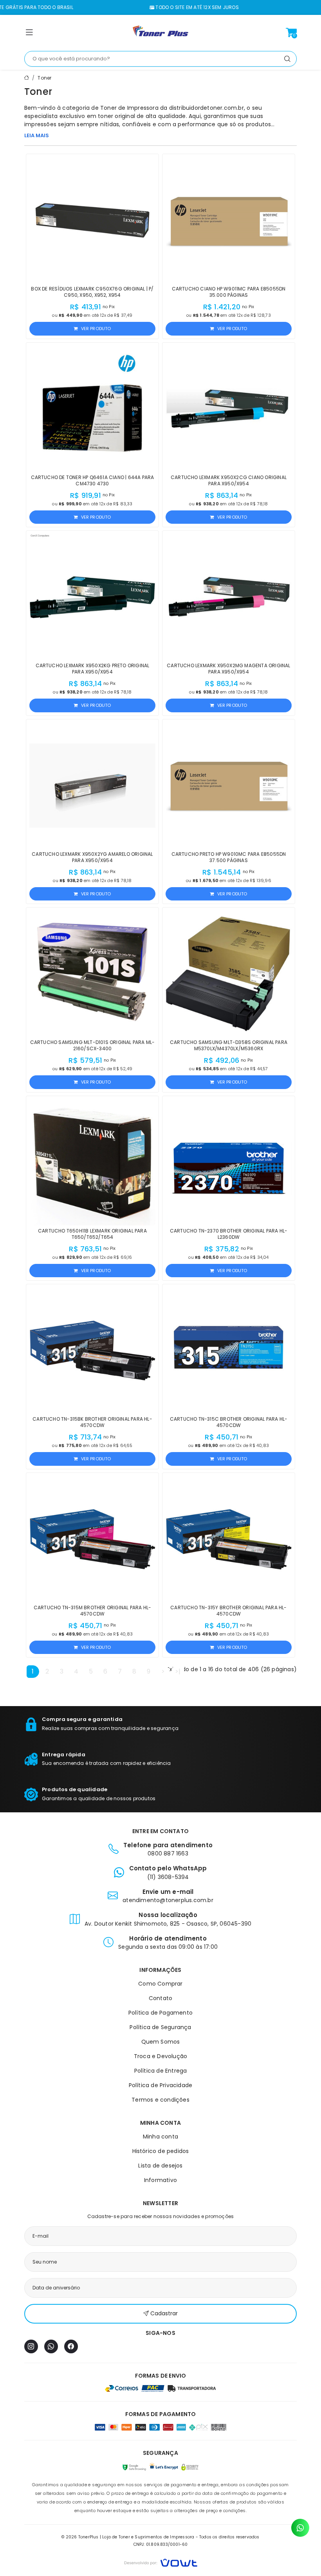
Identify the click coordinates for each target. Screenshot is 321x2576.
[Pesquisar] (287, 59)
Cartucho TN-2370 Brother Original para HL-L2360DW (229, 1234)
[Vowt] (161, 2562)
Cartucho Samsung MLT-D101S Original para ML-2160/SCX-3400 (93, 1045)
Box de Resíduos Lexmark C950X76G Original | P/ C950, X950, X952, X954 (92, 292)
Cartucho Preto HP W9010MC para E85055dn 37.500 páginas (229, 857)
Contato (160, 1998)
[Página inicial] (160, 33)
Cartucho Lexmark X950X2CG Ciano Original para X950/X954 (229, 480)
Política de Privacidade (161, 2085)
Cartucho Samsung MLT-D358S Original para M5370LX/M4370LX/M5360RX (229, 1045)
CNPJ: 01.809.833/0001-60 (161, 2544)
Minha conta (160, 2137)
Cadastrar (164, 2313)
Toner (44, 78)
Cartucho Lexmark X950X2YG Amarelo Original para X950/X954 (92, 857)
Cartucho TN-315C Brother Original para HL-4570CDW (229, 1422)
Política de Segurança (160, 2027)
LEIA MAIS (37, 135)
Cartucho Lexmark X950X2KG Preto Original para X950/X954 (93, 669)
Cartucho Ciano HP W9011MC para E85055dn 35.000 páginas (229, 292)
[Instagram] (31, 2346)
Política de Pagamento (160, 2013)
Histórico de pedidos (161, 2151)
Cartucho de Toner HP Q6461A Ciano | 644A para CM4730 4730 (93, 480)
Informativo (160, 2180)
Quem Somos (161, 2042)
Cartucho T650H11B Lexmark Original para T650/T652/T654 (92, 1234)
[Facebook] (71, 2346)
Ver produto (96, 329)
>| (178, 1671)
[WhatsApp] (51, 2346)
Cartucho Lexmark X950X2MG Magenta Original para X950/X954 (228, 669)
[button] (29, 34)
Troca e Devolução (160, 2056)
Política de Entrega (161, 2071)
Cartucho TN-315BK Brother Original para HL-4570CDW (92, 1422)
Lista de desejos (160, 2166)
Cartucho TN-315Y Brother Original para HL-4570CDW (228, 1611)
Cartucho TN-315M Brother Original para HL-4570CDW (92, 1611)
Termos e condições (160, 2100)
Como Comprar (160, 1984)
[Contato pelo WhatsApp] (300, 2528)
